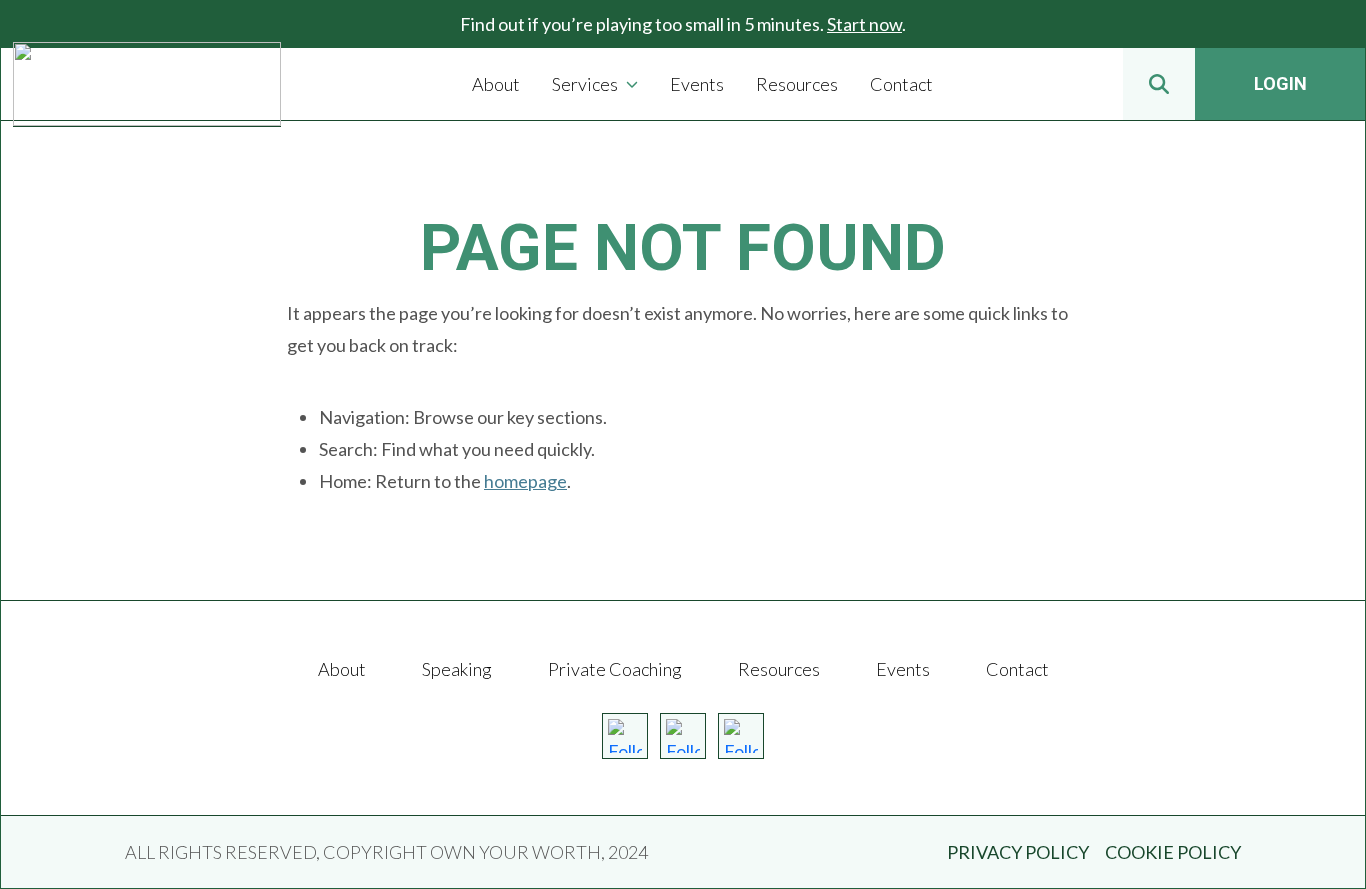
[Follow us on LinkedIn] (741, 736)
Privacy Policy (1018, 852)
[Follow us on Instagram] (625, 736)
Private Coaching (615, 669)
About (342, 669)
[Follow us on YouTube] (683, 736)
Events (903, 669)
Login (1280, 83)
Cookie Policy (1173, 852)
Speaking (457, 669)
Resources (779, 669)
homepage (525, 481)
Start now (864, 24)
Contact (1017, 669)
